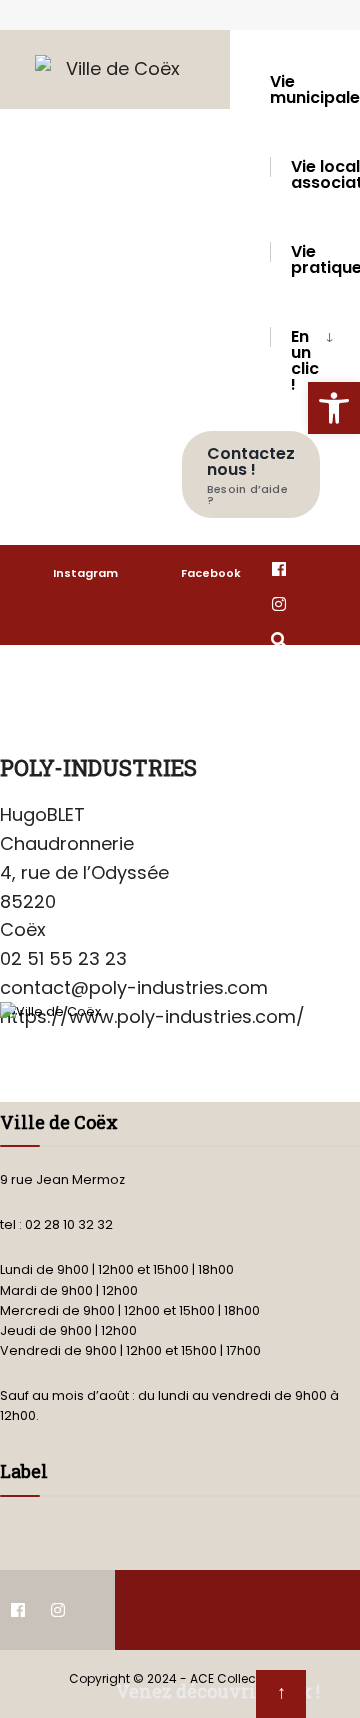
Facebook (211, 573)
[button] (334, 408)
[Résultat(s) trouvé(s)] (279, 638)
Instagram (85, 573)
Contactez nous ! (251, 475)
